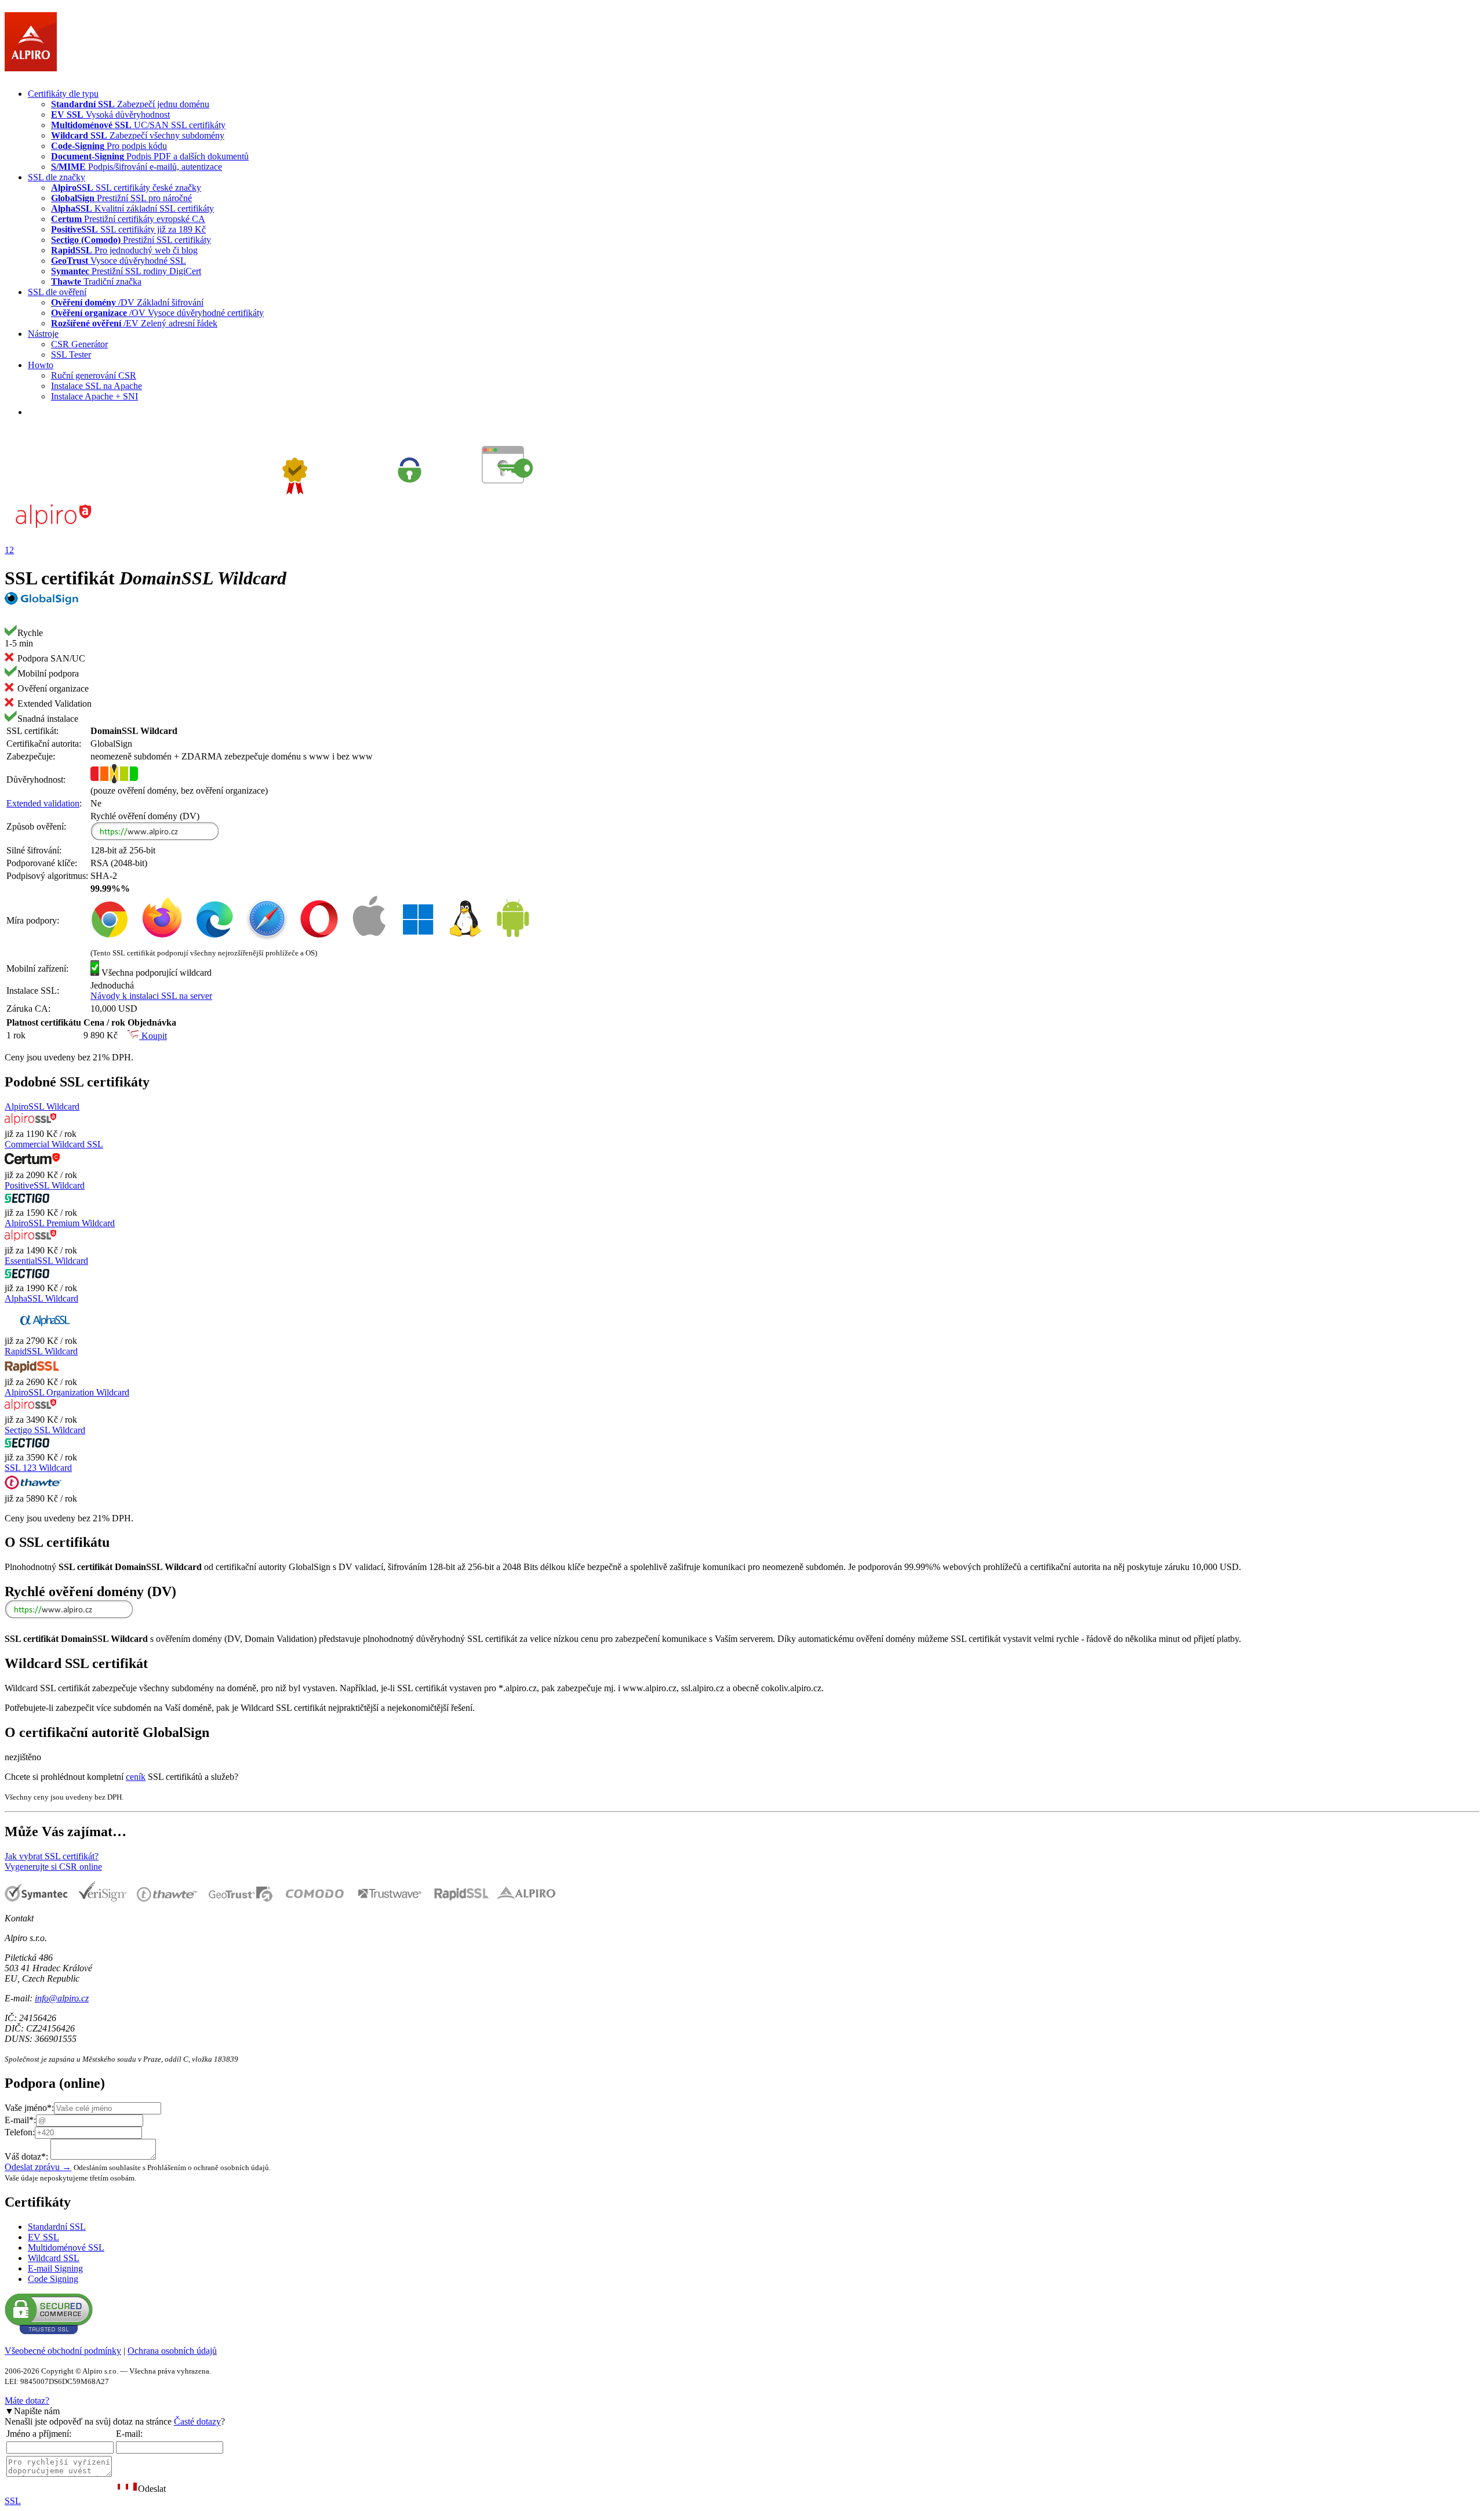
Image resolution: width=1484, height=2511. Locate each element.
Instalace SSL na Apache (97, 386)
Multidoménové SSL (66, 2247)
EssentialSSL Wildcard (46, 1261)
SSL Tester (71, 355)
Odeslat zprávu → (38, 2167)
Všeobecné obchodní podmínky (63, 2351)
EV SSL (43, 2237)
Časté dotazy (197, 2421)
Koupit (153, 1036)
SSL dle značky (57, 177)
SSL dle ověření (57, 292)
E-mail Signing (55, 2268)
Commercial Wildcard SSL (54, 1144)
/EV (134, 323)
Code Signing (53, 2279)
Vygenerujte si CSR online (53, 1867)
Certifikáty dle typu (63, 94)
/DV (127, 302)
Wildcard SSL (54, 2258)
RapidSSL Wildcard (41, 1351)
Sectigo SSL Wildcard (45, 1430)
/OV (157, 313)
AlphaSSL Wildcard (41, 1298)
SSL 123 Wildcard (38, 1468)
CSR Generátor (79, 344)
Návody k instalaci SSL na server (151, 996)
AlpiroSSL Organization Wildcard (67, 1392)
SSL (13, 2501)
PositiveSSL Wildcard (45, 1185)
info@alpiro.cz (62, 1998)
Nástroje (43, 334)
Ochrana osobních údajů (172, 2351)
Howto (41, 365)
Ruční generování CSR (94, 375)
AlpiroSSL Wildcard (42, 1106)
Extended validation (43, 803)
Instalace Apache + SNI (94, 396)
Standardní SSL (57, 2227)
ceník (136, 1777)
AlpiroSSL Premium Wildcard (60, 1223)
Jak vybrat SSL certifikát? (52, 1856)
